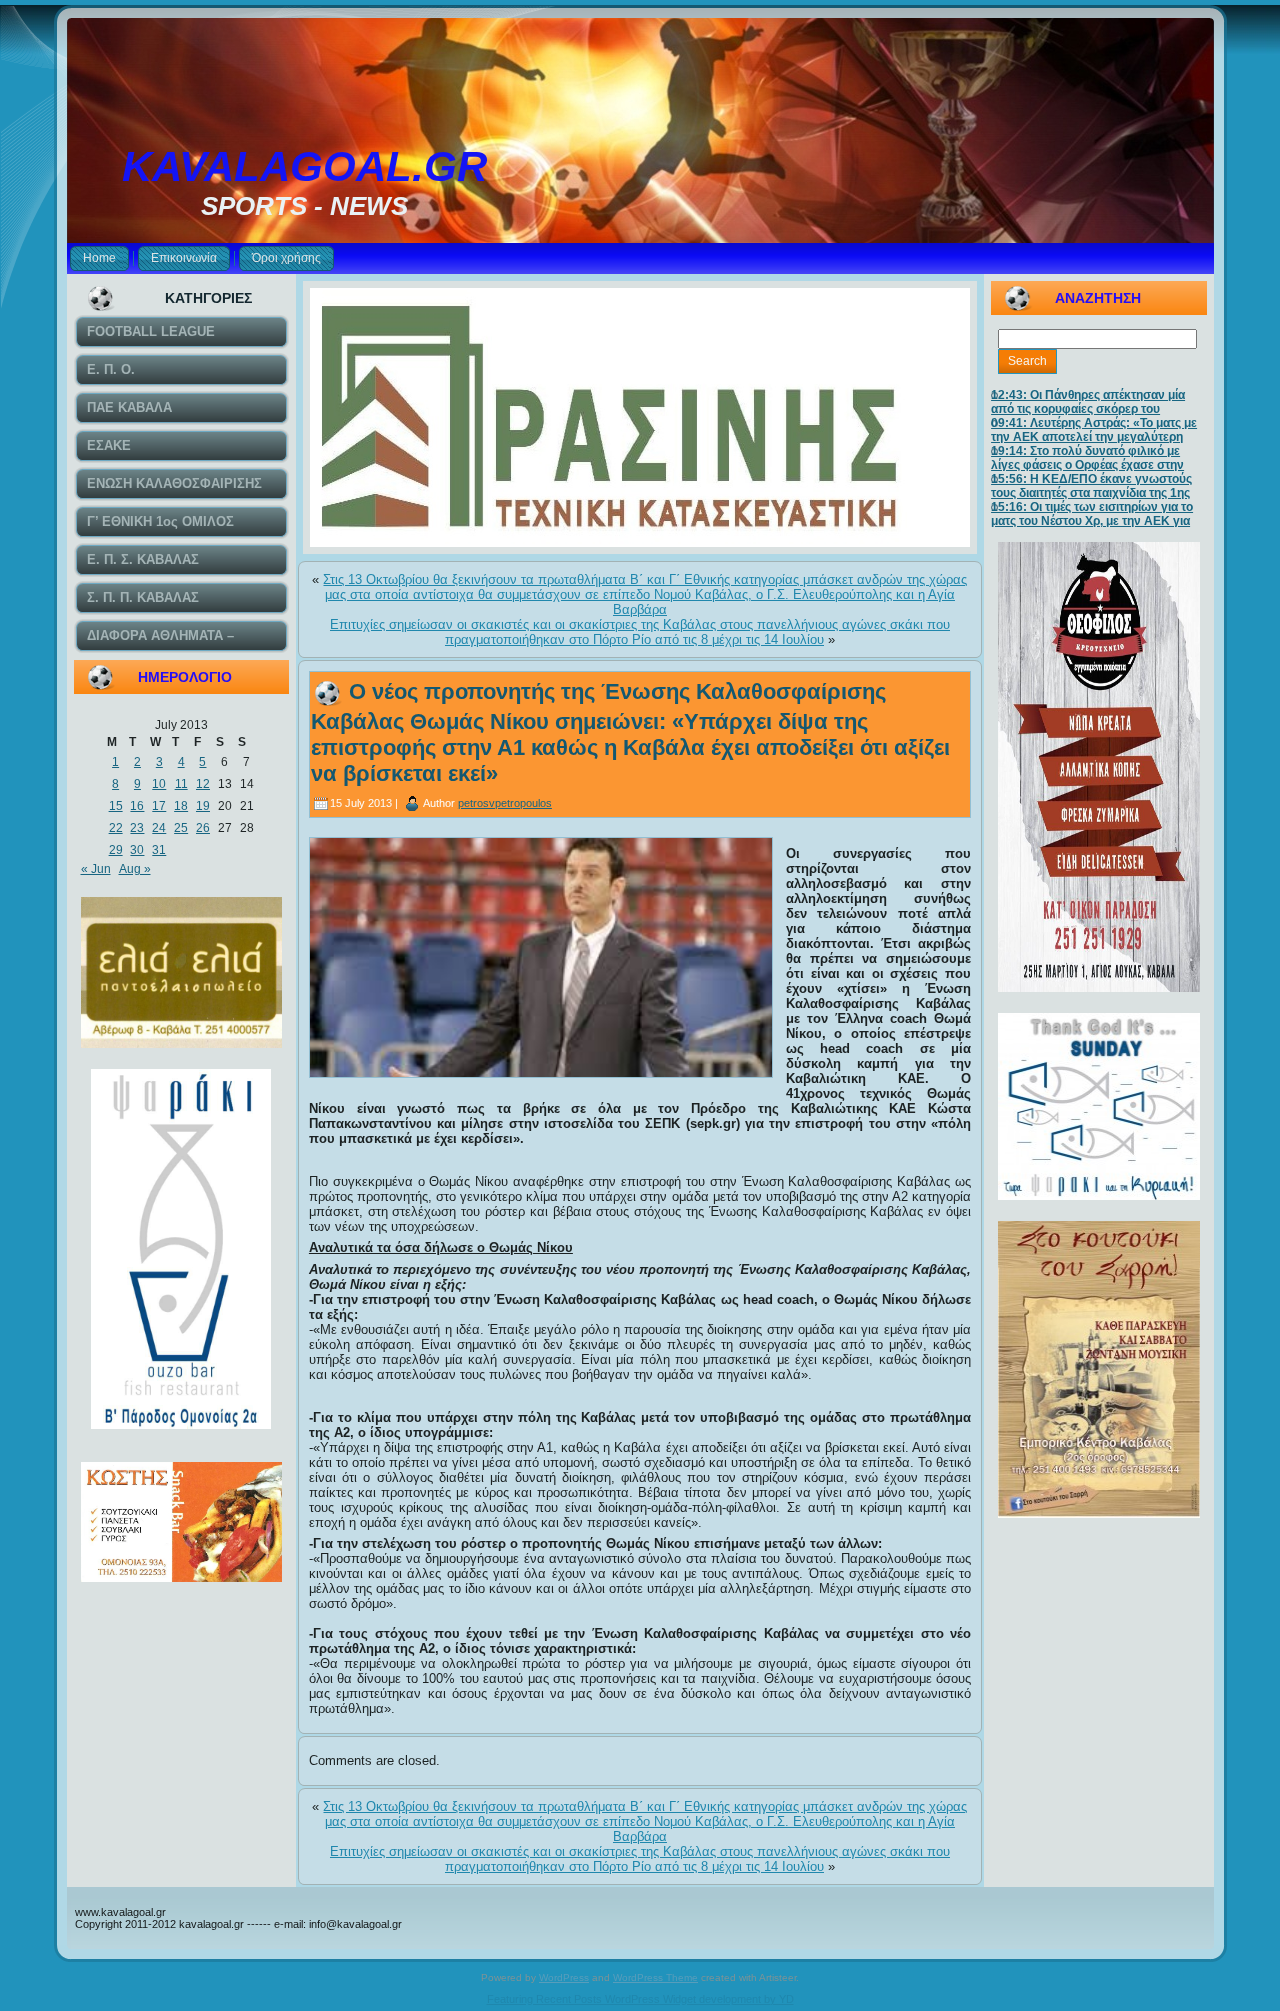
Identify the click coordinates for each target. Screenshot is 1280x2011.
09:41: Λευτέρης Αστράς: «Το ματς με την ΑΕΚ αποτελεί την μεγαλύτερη (1094, 430)
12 (203, 784)
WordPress (564, 1977)
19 (203, 806)
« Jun (96, 869)
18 (181, 806)
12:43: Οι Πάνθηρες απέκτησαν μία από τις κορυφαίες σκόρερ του (1088, 402)
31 (159, 850)
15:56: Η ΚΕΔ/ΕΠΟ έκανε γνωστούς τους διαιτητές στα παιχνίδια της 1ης (1091, 486)
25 (181, 828)
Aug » (135, 869)
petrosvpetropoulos (505, 803)
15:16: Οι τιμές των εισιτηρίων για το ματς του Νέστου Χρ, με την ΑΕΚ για (1092, 514)
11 (181, 784)
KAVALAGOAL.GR (304, 166)
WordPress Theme (655, 1977)
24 (159, 828)
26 (203, 828)
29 (116, 850)
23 (137, 828)
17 (159, 806)
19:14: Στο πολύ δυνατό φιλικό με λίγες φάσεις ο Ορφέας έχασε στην (1087, 458)
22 (116, 828)
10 (159, 784)
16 (137, 806)
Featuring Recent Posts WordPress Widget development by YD (640, 1999)
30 (137, 850)
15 (116, 806)
